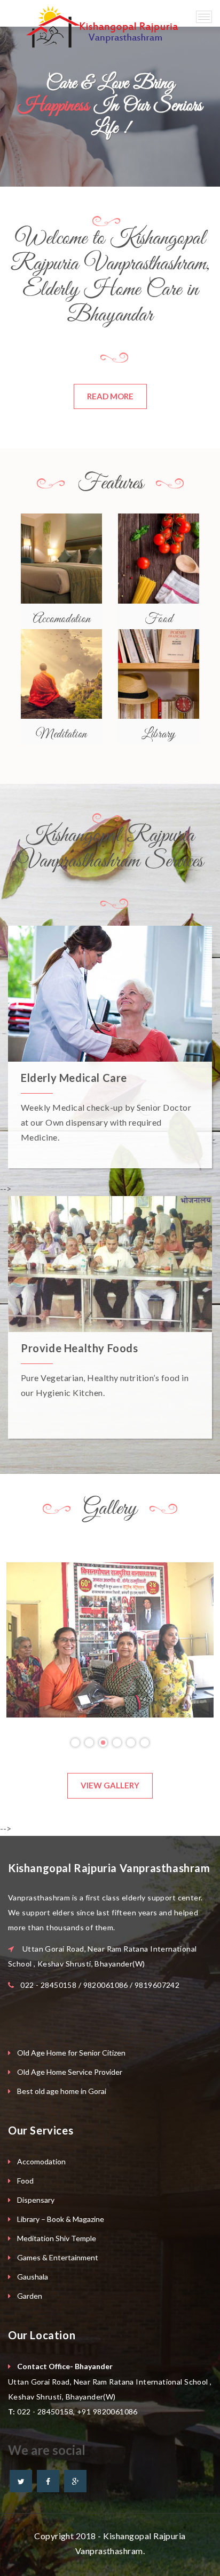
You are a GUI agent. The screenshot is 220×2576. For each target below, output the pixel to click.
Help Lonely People (70, 1078)
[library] (159, 674)
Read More (110, 396)
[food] (159, 558)
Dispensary (36, 2200)
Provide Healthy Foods (80, 1348)
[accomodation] (61, 558)
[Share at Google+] (75, 2481)
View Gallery (110, 1785)
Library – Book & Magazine (61, 2219)
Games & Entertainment (58, 2257)
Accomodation (41, 2161)
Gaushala (33, 2277)
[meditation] (61, 674)
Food (25, 2181)
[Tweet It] (21, 2481)
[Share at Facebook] (48, 2481)
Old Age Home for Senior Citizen (71, 2053)
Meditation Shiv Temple (57, 2238)
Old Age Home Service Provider (70, 2072)
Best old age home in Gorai (62, 2091)
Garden (30, 2296)
